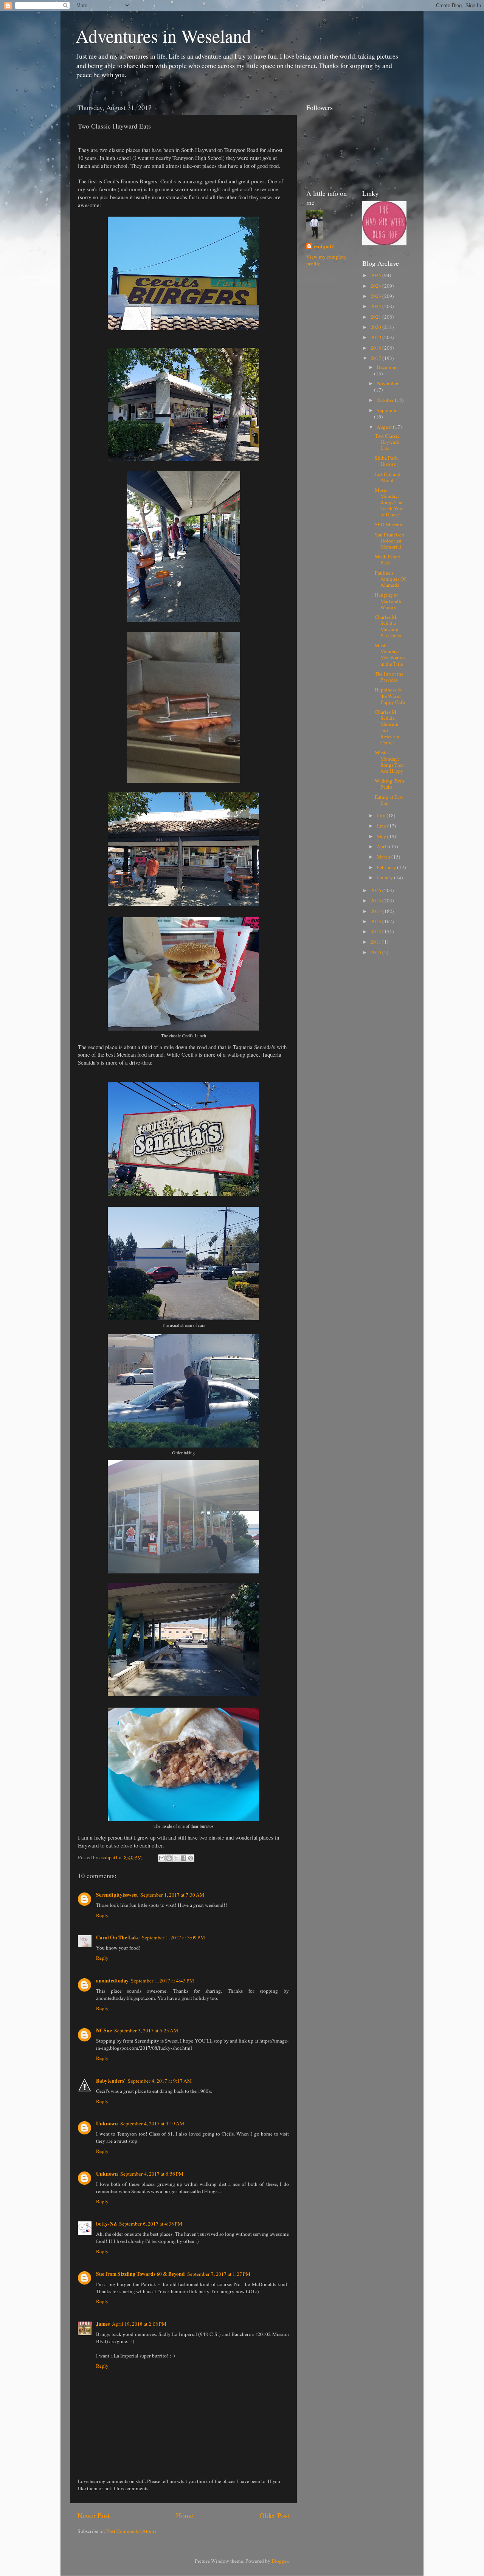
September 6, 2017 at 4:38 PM (151, 2224)
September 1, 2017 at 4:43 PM (162, 1981)
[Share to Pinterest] (191, 1858)
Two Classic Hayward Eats (387, 442)
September (388, 410)
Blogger (280, 2561)
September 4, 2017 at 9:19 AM (152, 2123)
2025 (376, 275)
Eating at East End (389, 800)
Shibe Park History (386, 461)
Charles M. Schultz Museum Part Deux (388, 626)
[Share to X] (176, 1858)
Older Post (274, 2515)
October (386, 400)
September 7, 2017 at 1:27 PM (219, 2274)
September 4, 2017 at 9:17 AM (160, 2081)
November (388, 383)
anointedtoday (112, 1981)
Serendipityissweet (117, 1895)
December (387, 367)
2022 (376, 306)
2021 (376, 317)
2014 (376, 911)
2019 (376, 337)
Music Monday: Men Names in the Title (390, 655)
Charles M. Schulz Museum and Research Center (387, 727)
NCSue (104, 2030)
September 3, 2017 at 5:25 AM (146, 2030)
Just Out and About (388, 477)
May (382, 836)
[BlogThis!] (169, 1858)
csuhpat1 (324, 247)
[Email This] (162, 1858)
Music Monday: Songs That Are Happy (389, 762)
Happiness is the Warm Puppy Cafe (390, 696)
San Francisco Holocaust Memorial (389, 541)
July (382, 815)
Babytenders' (111, 2081)
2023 (376, 296)
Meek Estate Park (387, 560)
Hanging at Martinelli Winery (388, 601)
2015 (376, 901)
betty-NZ (106, 2224)
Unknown (107, 2123)
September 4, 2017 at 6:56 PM (152, 2174)
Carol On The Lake (118, 1937)
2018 (376, 348)
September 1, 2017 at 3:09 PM (173, 1937)
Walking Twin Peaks (389, 784)
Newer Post (94, 2515)
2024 (376, 286)
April (383, 846)
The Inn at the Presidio (389, 677)
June (382, 826)
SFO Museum (389, 524)
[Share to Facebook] (183, 1858)
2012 (376, 932)
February (387, 867)
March (384, 857)
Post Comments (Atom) (131, 2531)
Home (185, 2515)
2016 (376, 890)
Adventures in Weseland (163, 36)
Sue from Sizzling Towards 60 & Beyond (140, 2274)
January (385, 877)
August (385, 427)
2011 (376, 942)
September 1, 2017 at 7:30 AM (172, 1895)
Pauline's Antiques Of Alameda (390, 579)
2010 (376, 952)
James (103, 2324)
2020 (376, 327)
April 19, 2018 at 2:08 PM (139, 2324)
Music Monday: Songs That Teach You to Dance (389, 502)
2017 (376, 358)
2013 (376, 921)
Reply (102, 1915)
